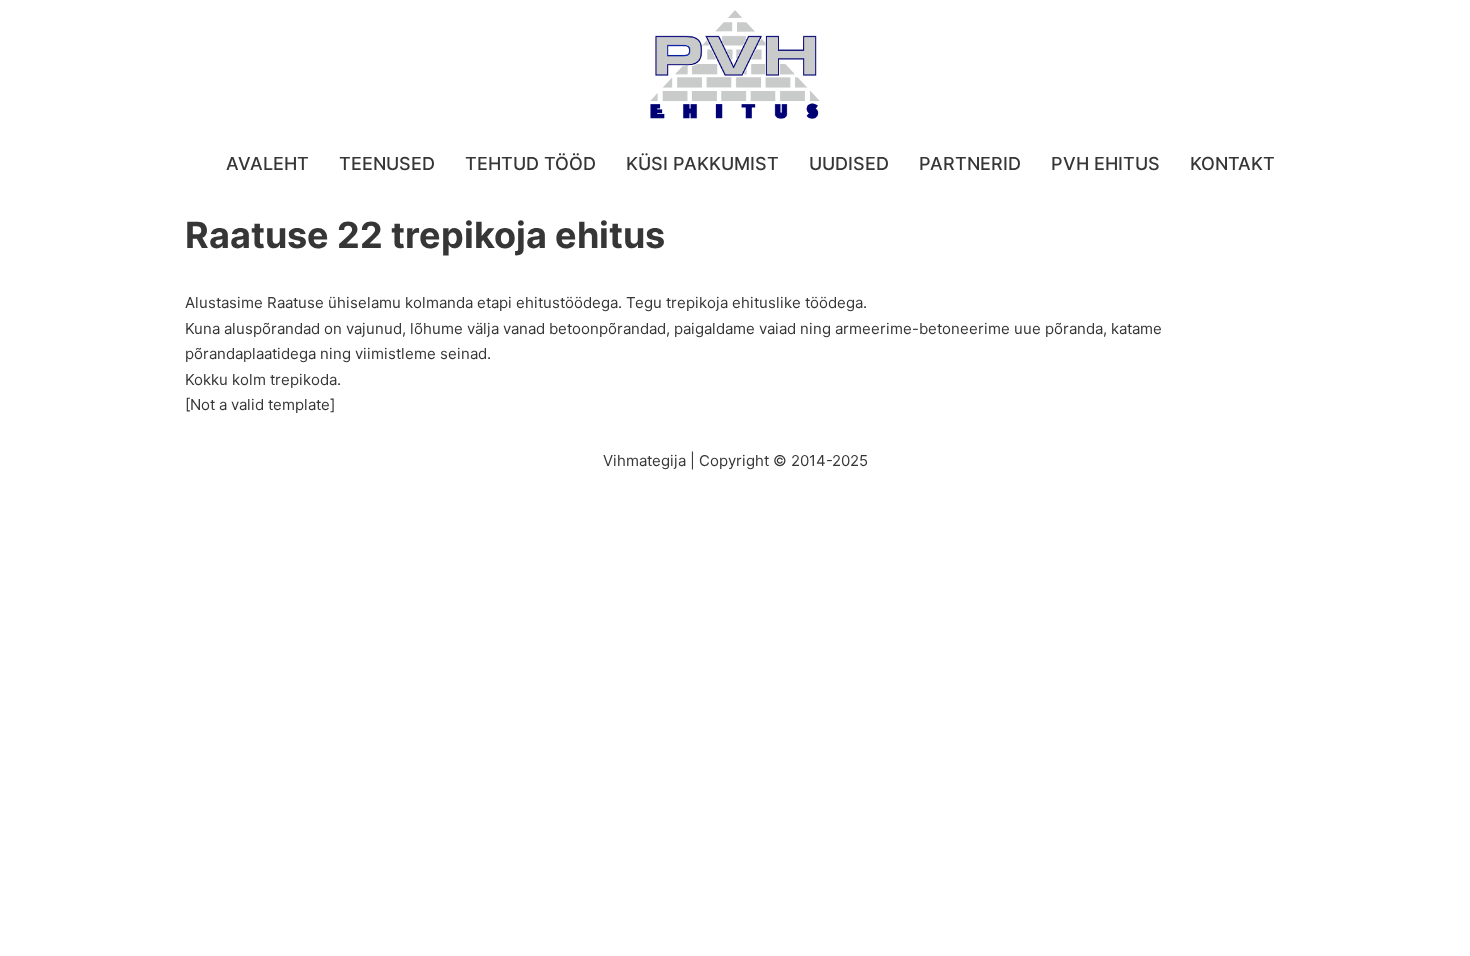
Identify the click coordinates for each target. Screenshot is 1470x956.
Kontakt (1232, 163)
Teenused (387, 163)
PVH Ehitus (1105, 163)
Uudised (849, 163)
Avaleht (267, 163)
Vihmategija (644, 460)
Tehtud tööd (530, 163)
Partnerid (970, 163)
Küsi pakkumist (702, 163)
